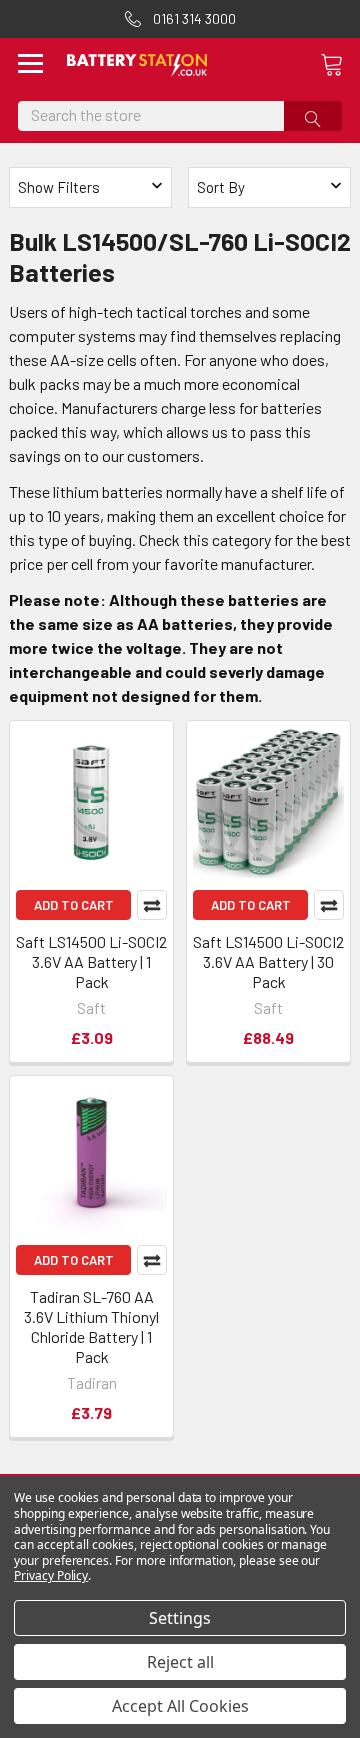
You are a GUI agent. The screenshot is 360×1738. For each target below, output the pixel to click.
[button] (269, 187)
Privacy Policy (51, 1575)
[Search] (313, 116)
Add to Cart (74, 905)
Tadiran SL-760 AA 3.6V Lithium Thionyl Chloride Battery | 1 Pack (91, 1326)
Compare (152, 905)
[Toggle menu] (31, 65)
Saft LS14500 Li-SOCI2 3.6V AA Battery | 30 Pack (268, 961)
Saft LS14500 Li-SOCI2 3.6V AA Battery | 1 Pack (91, 961)
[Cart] (340, 64)
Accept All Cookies (180, 1706)
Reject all (180, 1662)
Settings (180, 1618)
